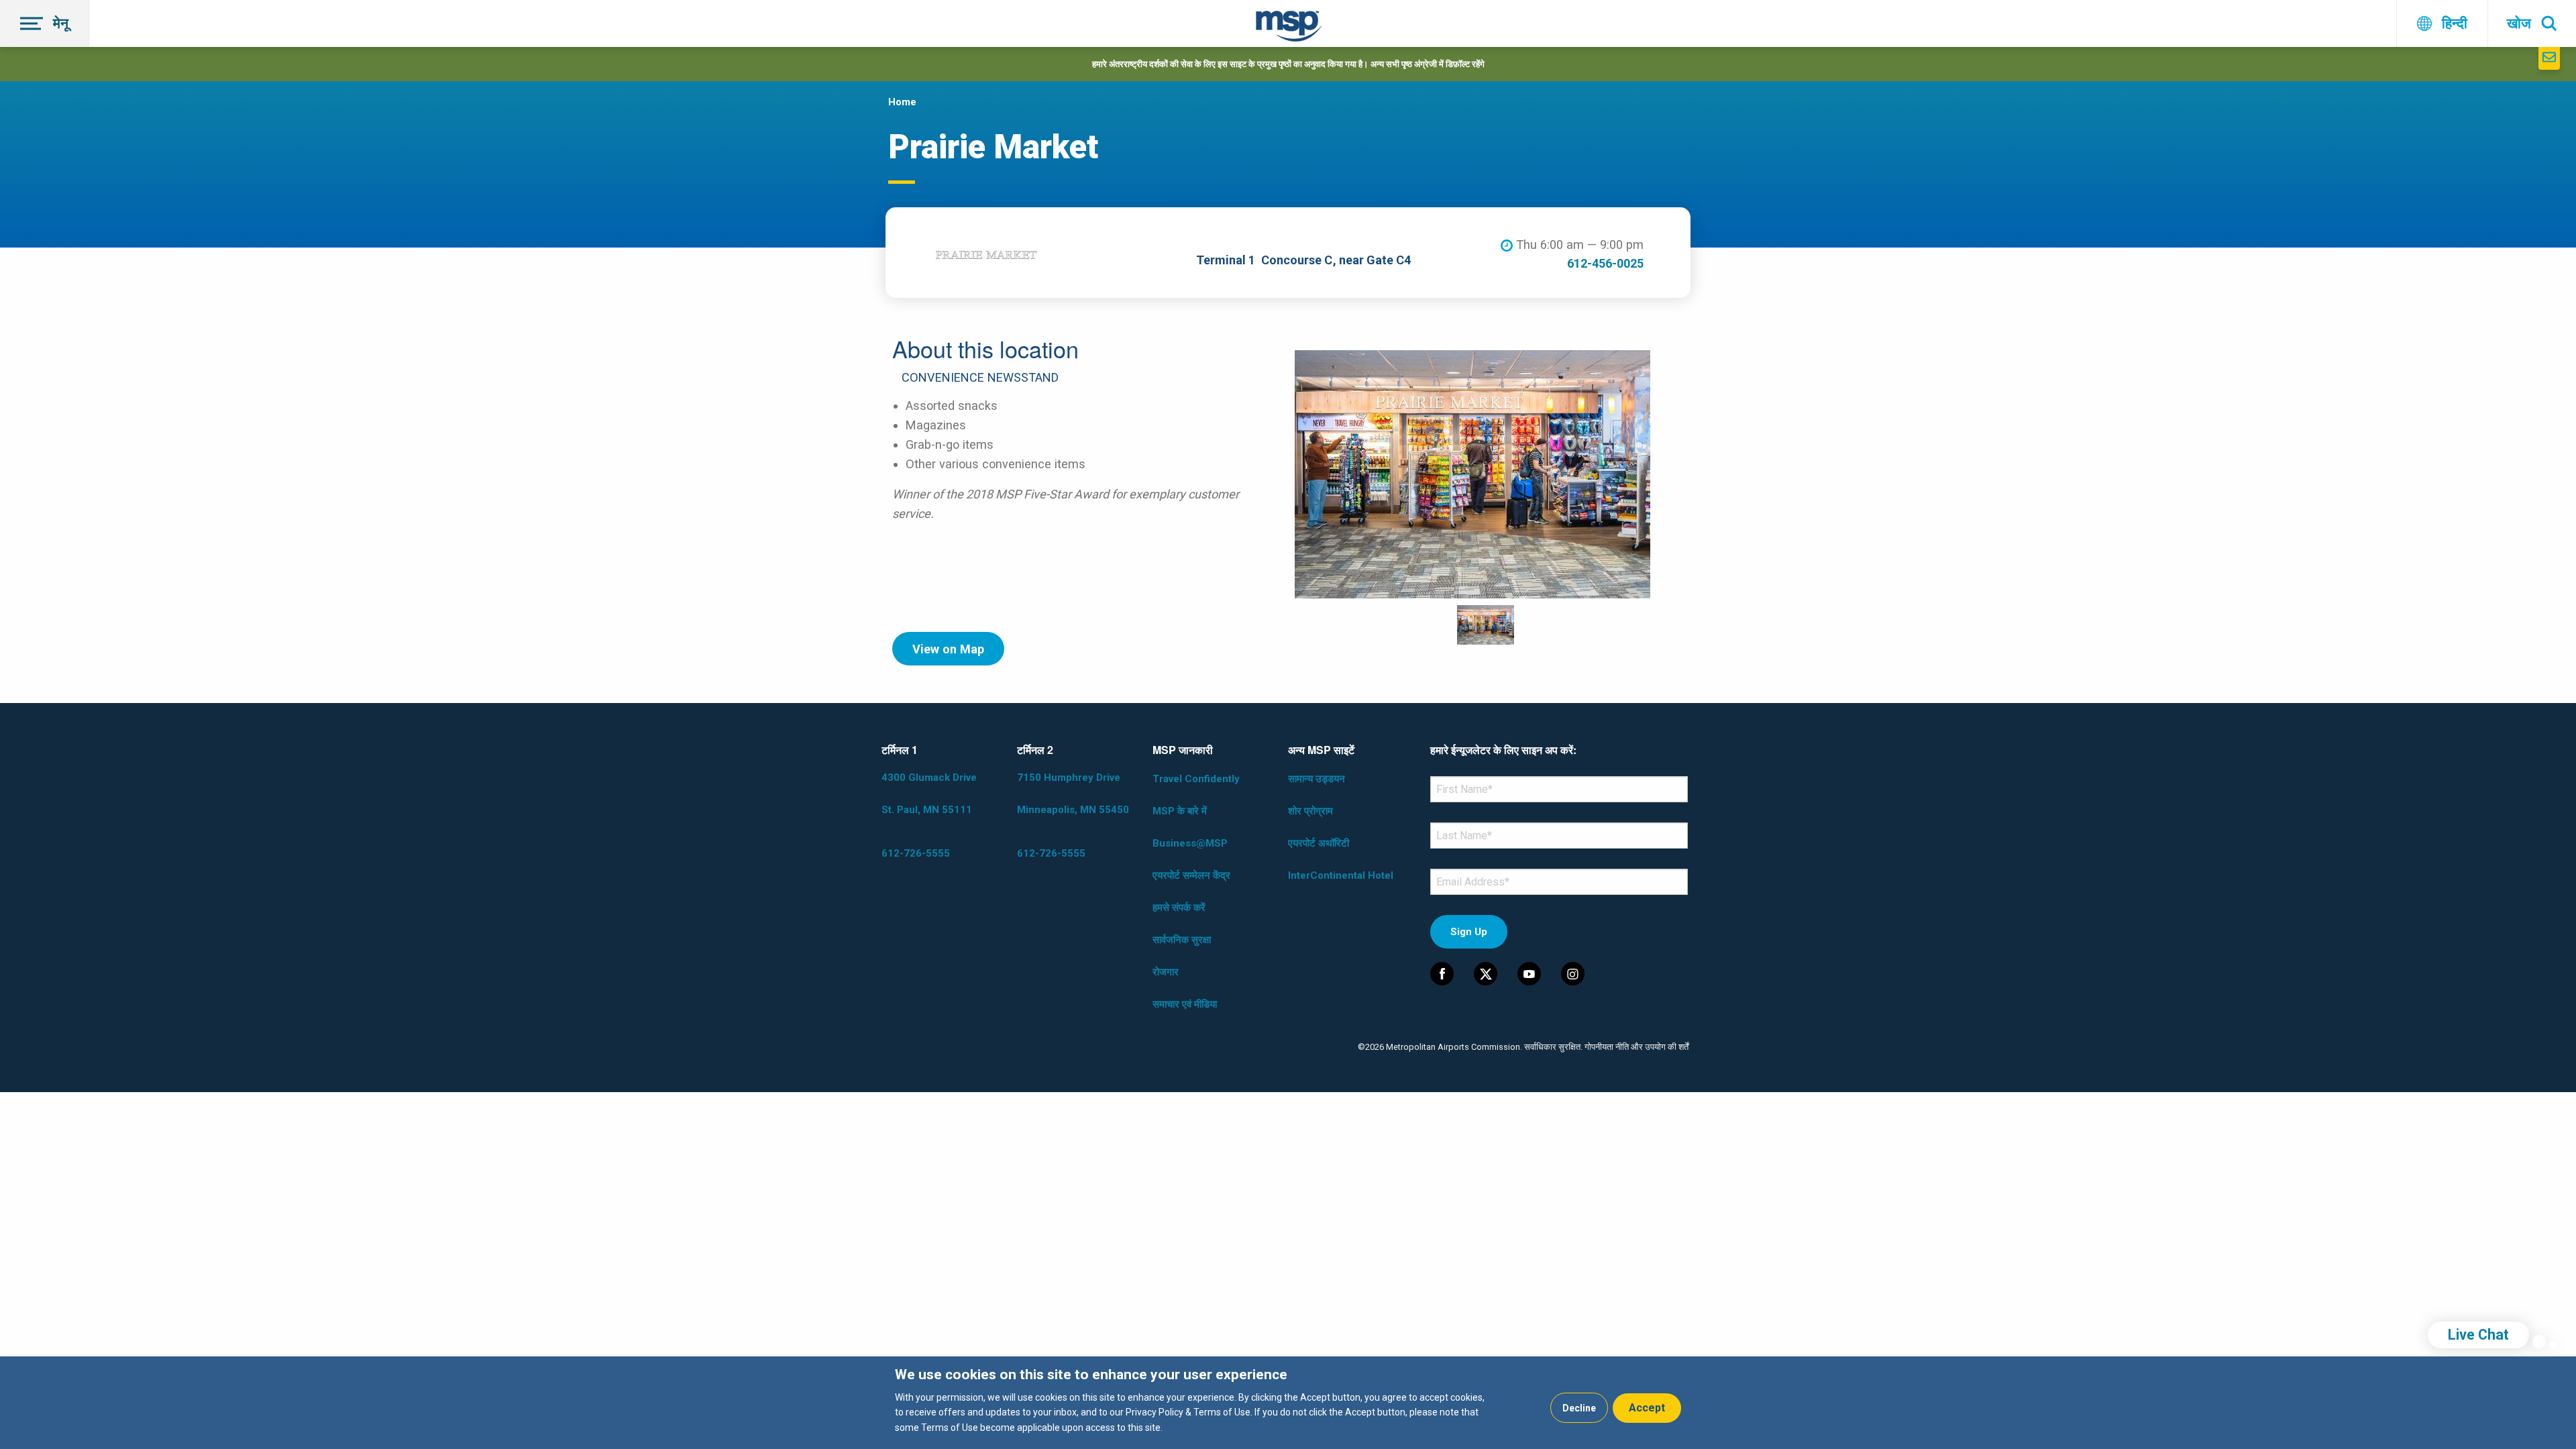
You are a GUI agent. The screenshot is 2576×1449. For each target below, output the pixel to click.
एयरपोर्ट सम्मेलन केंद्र (1191, 875)
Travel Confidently (1196, 779)
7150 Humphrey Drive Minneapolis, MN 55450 (1073, 794)
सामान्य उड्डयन (1317, 779)
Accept (1647, 1408)
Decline (1579, 1408)
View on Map (948, 649)
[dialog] (1288, 1403)
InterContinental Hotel (1341, 875)
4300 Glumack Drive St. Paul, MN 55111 (929, 794)
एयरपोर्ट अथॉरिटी (1319, 843)
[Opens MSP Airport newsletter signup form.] (2549, 58)
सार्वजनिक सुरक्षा (1182, 940)
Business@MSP (1190, 843)
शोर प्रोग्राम (1310, 811)
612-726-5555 (916, 853)
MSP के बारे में (1180, 811)
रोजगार (1166, 972)
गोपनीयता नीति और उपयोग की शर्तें (1636, 1047)
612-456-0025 (1605, 263)
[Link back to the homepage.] (1289, 29)
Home (902, 102)
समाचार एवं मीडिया (1185, 1004)
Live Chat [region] (2478, 1335)
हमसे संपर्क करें (1179, 908)
